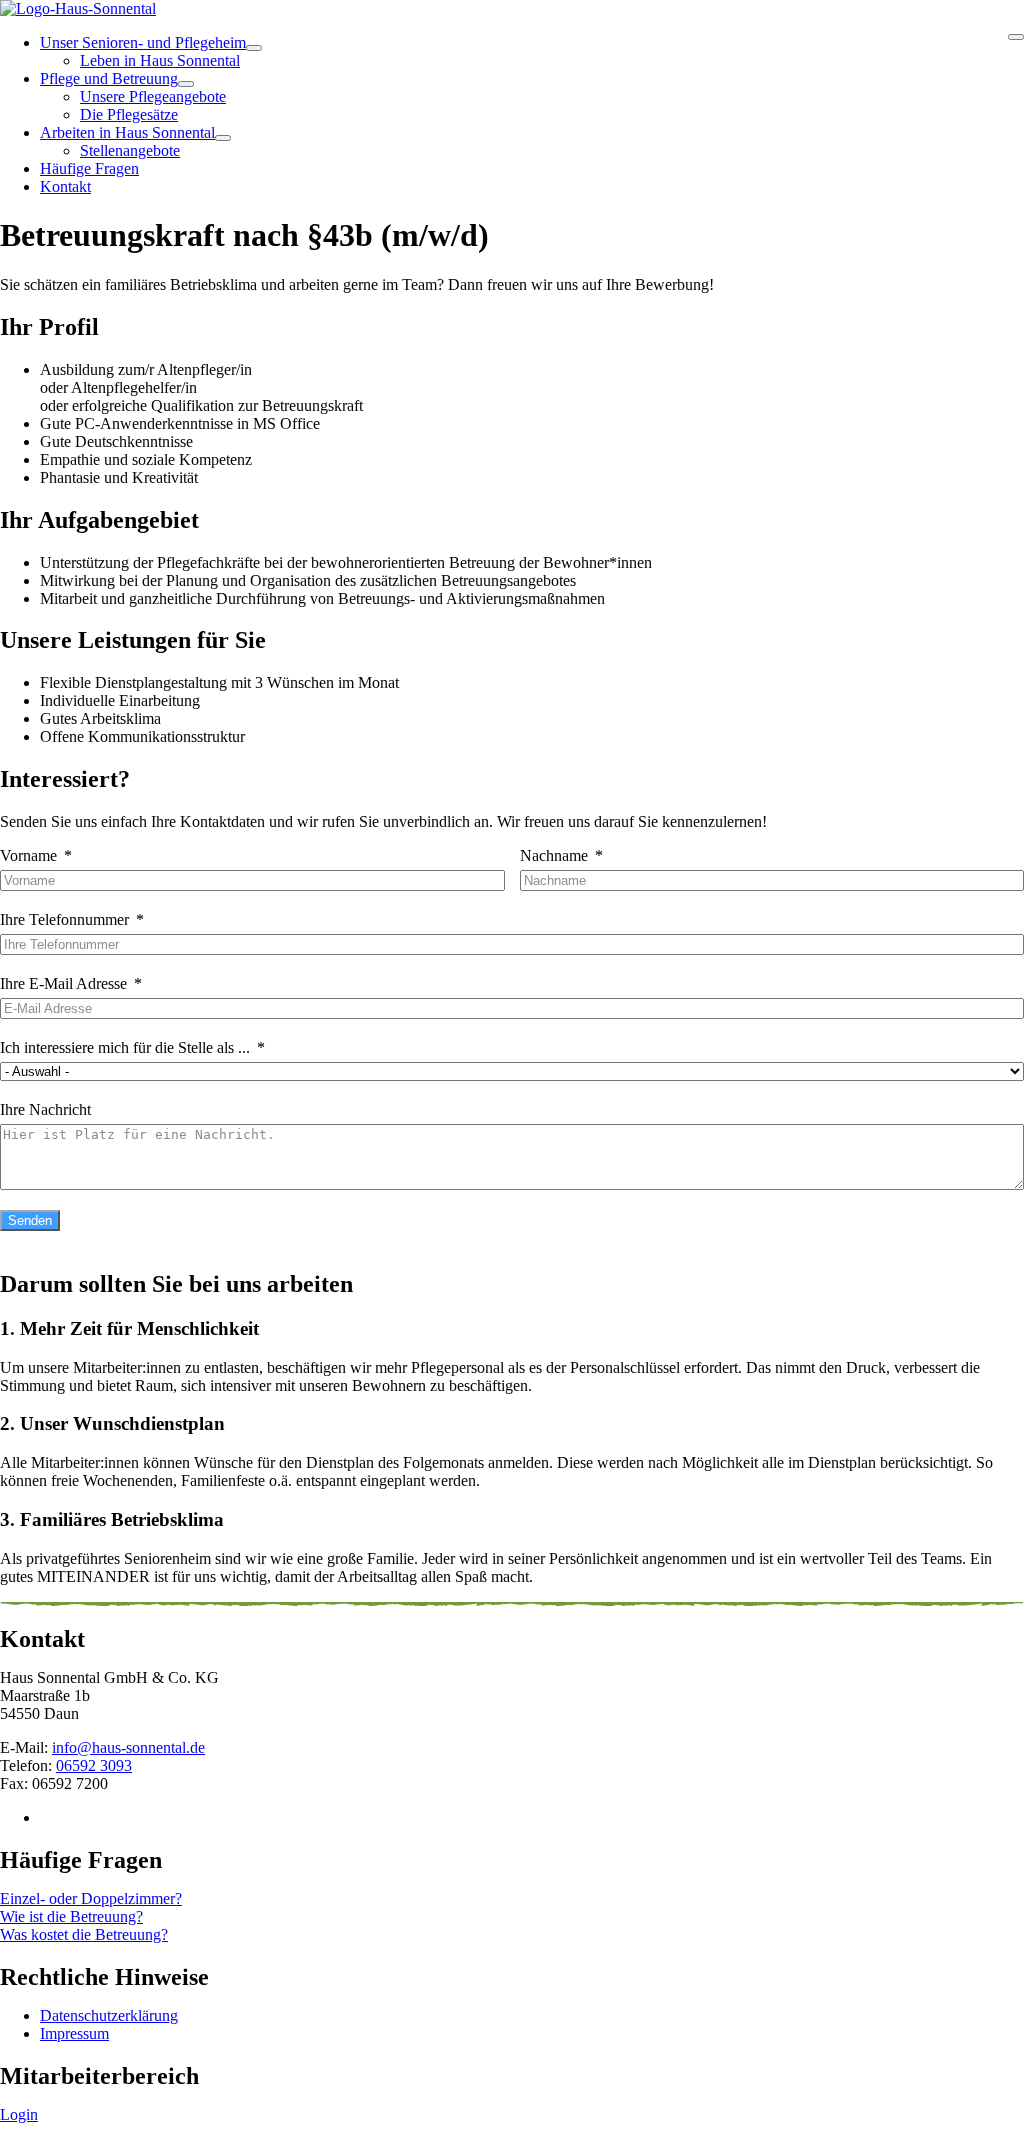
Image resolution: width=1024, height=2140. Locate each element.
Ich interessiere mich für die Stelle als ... (125, 1047)
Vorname (28, 855)
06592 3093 (94, 1765)
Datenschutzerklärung (109, 2015)
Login (19, 2114)
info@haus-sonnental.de (128, 1747)
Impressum (74, 2033)
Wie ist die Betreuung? (71, 1916)
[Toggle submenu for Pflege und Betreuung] (186, 84)
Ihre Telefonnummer (64, 919)
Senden (30, 1220)
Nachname (554, 855)
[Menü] (1016, 37)
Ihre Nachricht (45, 1109)
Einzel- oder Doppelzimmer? (91, 1898)
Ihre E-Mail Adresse (63, 983)
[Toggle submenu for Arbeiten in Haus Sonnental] (223, 138)
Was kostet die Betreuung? (84, 1934)
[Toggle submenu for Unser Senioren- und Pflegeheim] (254, 48)
